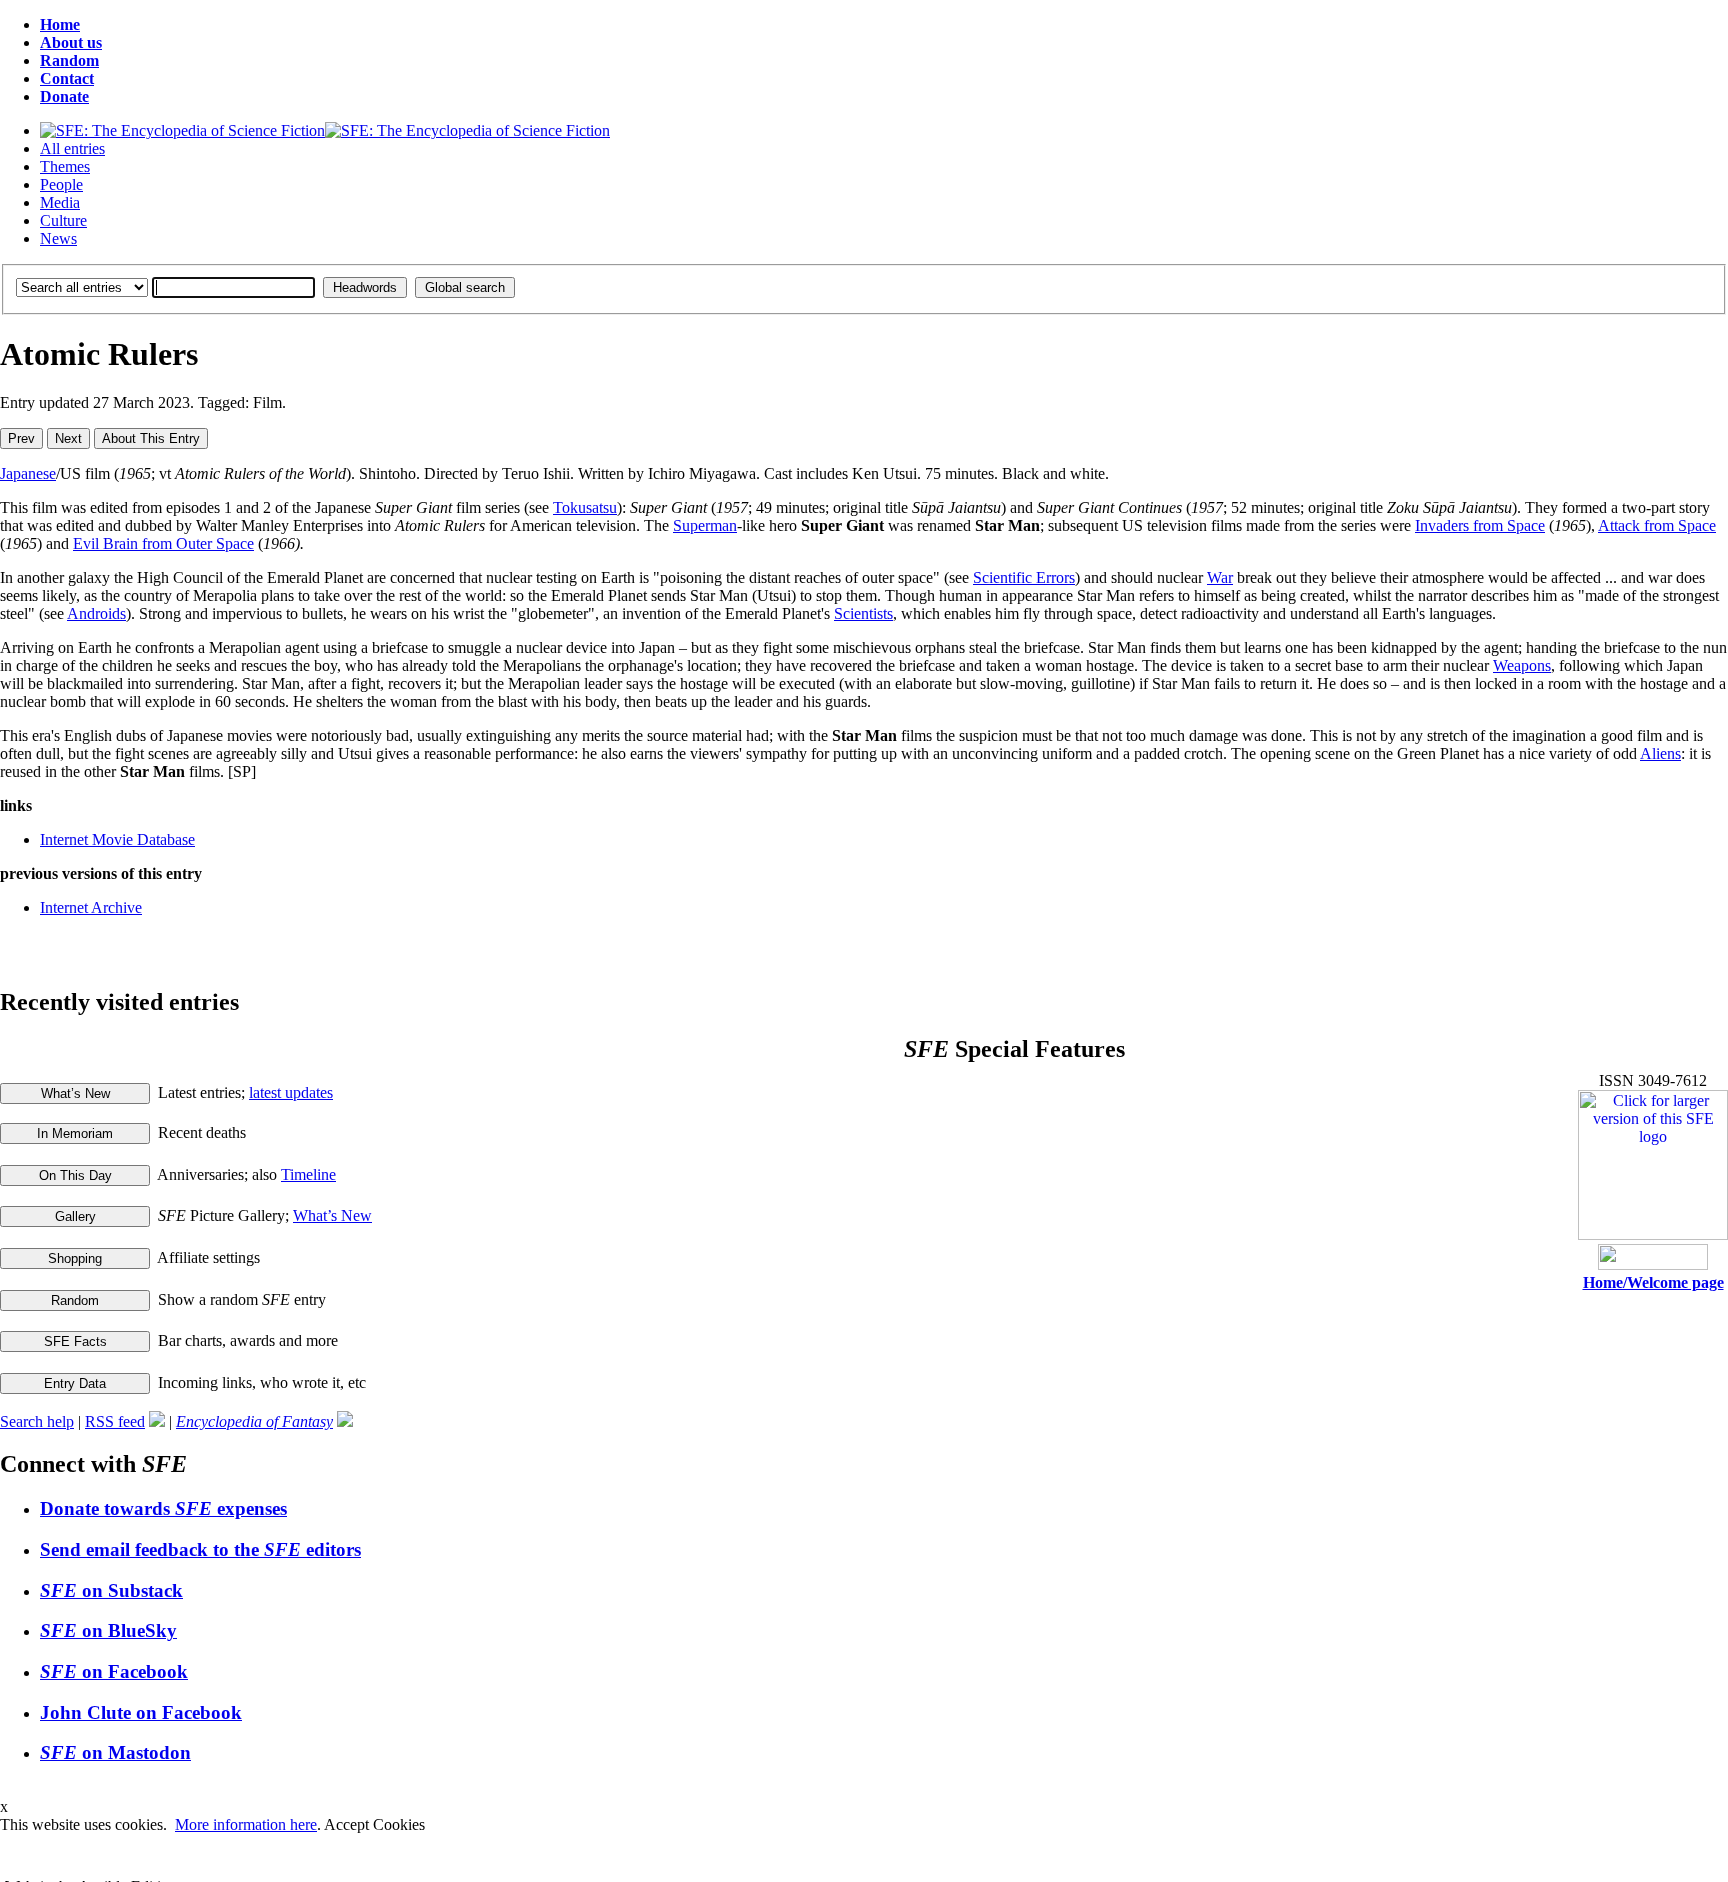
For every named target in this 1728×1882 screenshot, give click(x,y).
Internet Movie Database (117, 839)
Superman (705, 525)
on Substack (111, 1590)
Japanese (28, 473)
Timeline (308, 1174)
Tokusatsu (585, 507)
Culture (63, 220)
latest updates (291, 1092)
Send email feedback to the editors (200, 1549)
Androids (96, 613)
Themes (65, 166)
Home (60, 24)
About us (71, 42)
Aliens (1660, 753)
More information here (246, 1824)
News (58, 238)
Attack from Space (1657, 525)
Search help (37, 1421)
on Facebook (114, 1671)
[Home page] (325, 130)
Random (69, 60)
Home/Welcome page (1653, 1282)
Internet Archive (91, 907)
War (1220, 577)
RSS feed (115, 1421)
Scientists (863, 613)
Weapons (1522, 665)
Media (60, 202)
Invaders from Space (1480, 525)
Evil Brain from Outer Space (163, 543)
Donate (64, 96)
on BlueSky (108, 1630)
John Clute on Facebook (141, 1712)
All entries (72, 148)
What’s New (332, 1215)
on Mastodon (115, 1752)
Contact (67, 78)
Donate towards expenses (163, 1508)
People (61, 184)
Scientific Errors (1024, 577)
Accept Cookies (374, 1824)
